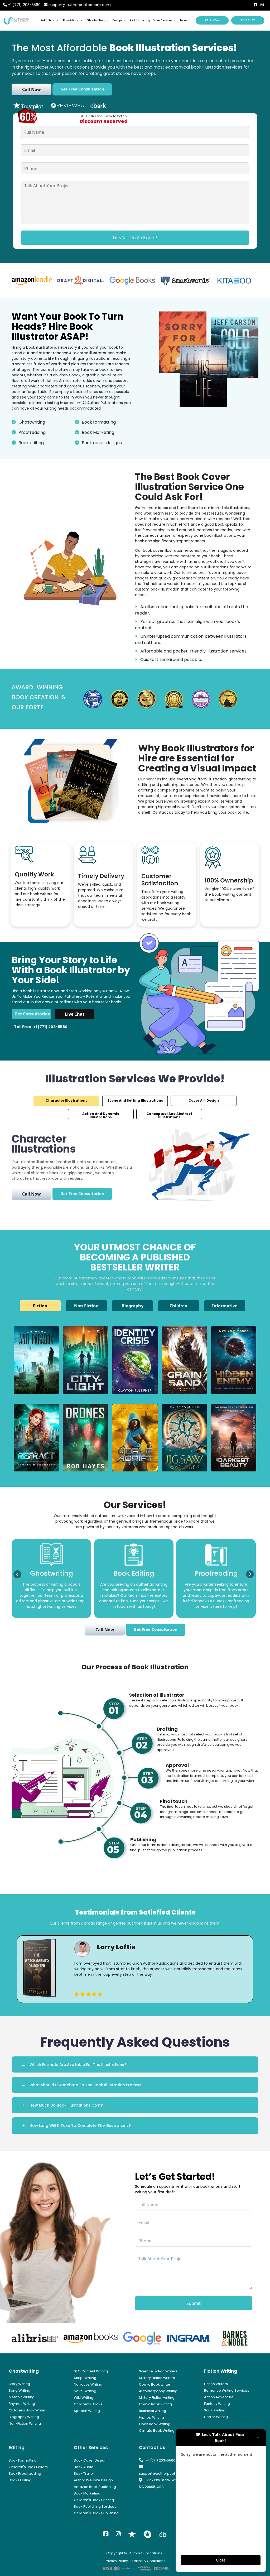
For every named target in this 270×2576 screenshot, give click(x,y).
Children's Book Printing (94, 2500)
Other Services (163, 20)
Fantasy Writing (217, 2404)
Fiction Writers (216, 2384)
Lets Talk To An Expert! (135, 238)
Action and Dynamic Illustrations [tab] (101, 1115)
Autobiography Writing (158, 2391)
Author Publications (146, 2553)
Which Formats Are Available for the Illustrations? (78, 2065)
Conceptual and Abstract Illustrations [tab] (169, 1115)
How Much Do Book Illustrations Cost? (66, 2105)
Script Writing (85, 2378)
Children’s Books (88, 2404)
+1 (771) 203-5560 (24, 5)
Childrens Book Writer (27, 2410)
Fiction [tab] (40, 1306)
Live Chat (248, 20)
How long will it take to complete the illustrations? (80, 2126)
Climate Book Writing (157, 2431)
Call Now (212, 20)
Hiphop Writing (151, 2417)
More (183, 20)
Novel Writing (85, 2391)
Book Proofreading (25, 2474)
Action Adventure (219, 2397)
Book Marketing (140, 20)
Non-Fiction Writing (25, 2423)
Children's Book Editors (28, 2467)
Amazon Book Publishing (95, 2487)
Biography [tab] (132, 1306)
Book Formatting (23, 2460)
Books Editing (20, 2480)
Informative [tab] (225, 1306)
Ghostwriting (96, 20)
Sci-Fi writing (215, 2410)
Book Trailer (84, 2474)
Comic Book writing (155, 2404)
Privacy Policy (116, 2561)
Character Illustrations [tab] (66, 1100)
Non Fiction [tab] (86, 1306)
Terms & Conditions (149, 2561)
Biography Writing (24, 2417)
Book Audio (84, 2467)
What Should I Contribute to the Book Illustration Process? (86, 2085)
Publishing (48, 20)
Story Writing (19, 2384)
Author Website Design (93, 2480)
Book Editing (71, 20)
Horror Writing (216, 2417)
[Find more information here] (221, 2501)
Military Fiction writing (157, 2398)
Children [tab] (179, 1306)
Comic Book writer (155, 2384)
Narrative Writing (88, 2384)
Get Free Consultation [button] (82, 89)
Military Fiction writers (157, 2378)
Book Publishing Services (95, 2507)
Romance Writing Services (227, 2390)
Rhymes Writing (22, 2404)
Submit (194, 2303)
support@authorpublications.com (80, 5)
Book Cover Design (90, 2460)
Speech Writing (87, 2411)
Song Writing (20, 2390)
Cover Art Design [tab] (204, 1100)
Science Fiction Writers (158, 2371)
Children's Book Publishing (96, 2513)
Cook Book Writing (155, 2424)
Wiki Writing (84, 2398)
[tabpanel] (135, 1969)
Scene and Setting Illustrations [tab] (135, 1100)
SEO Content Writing (91, 2371)
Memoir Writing (22, 2397)
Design (117, 20)
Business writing (153, 2411)
